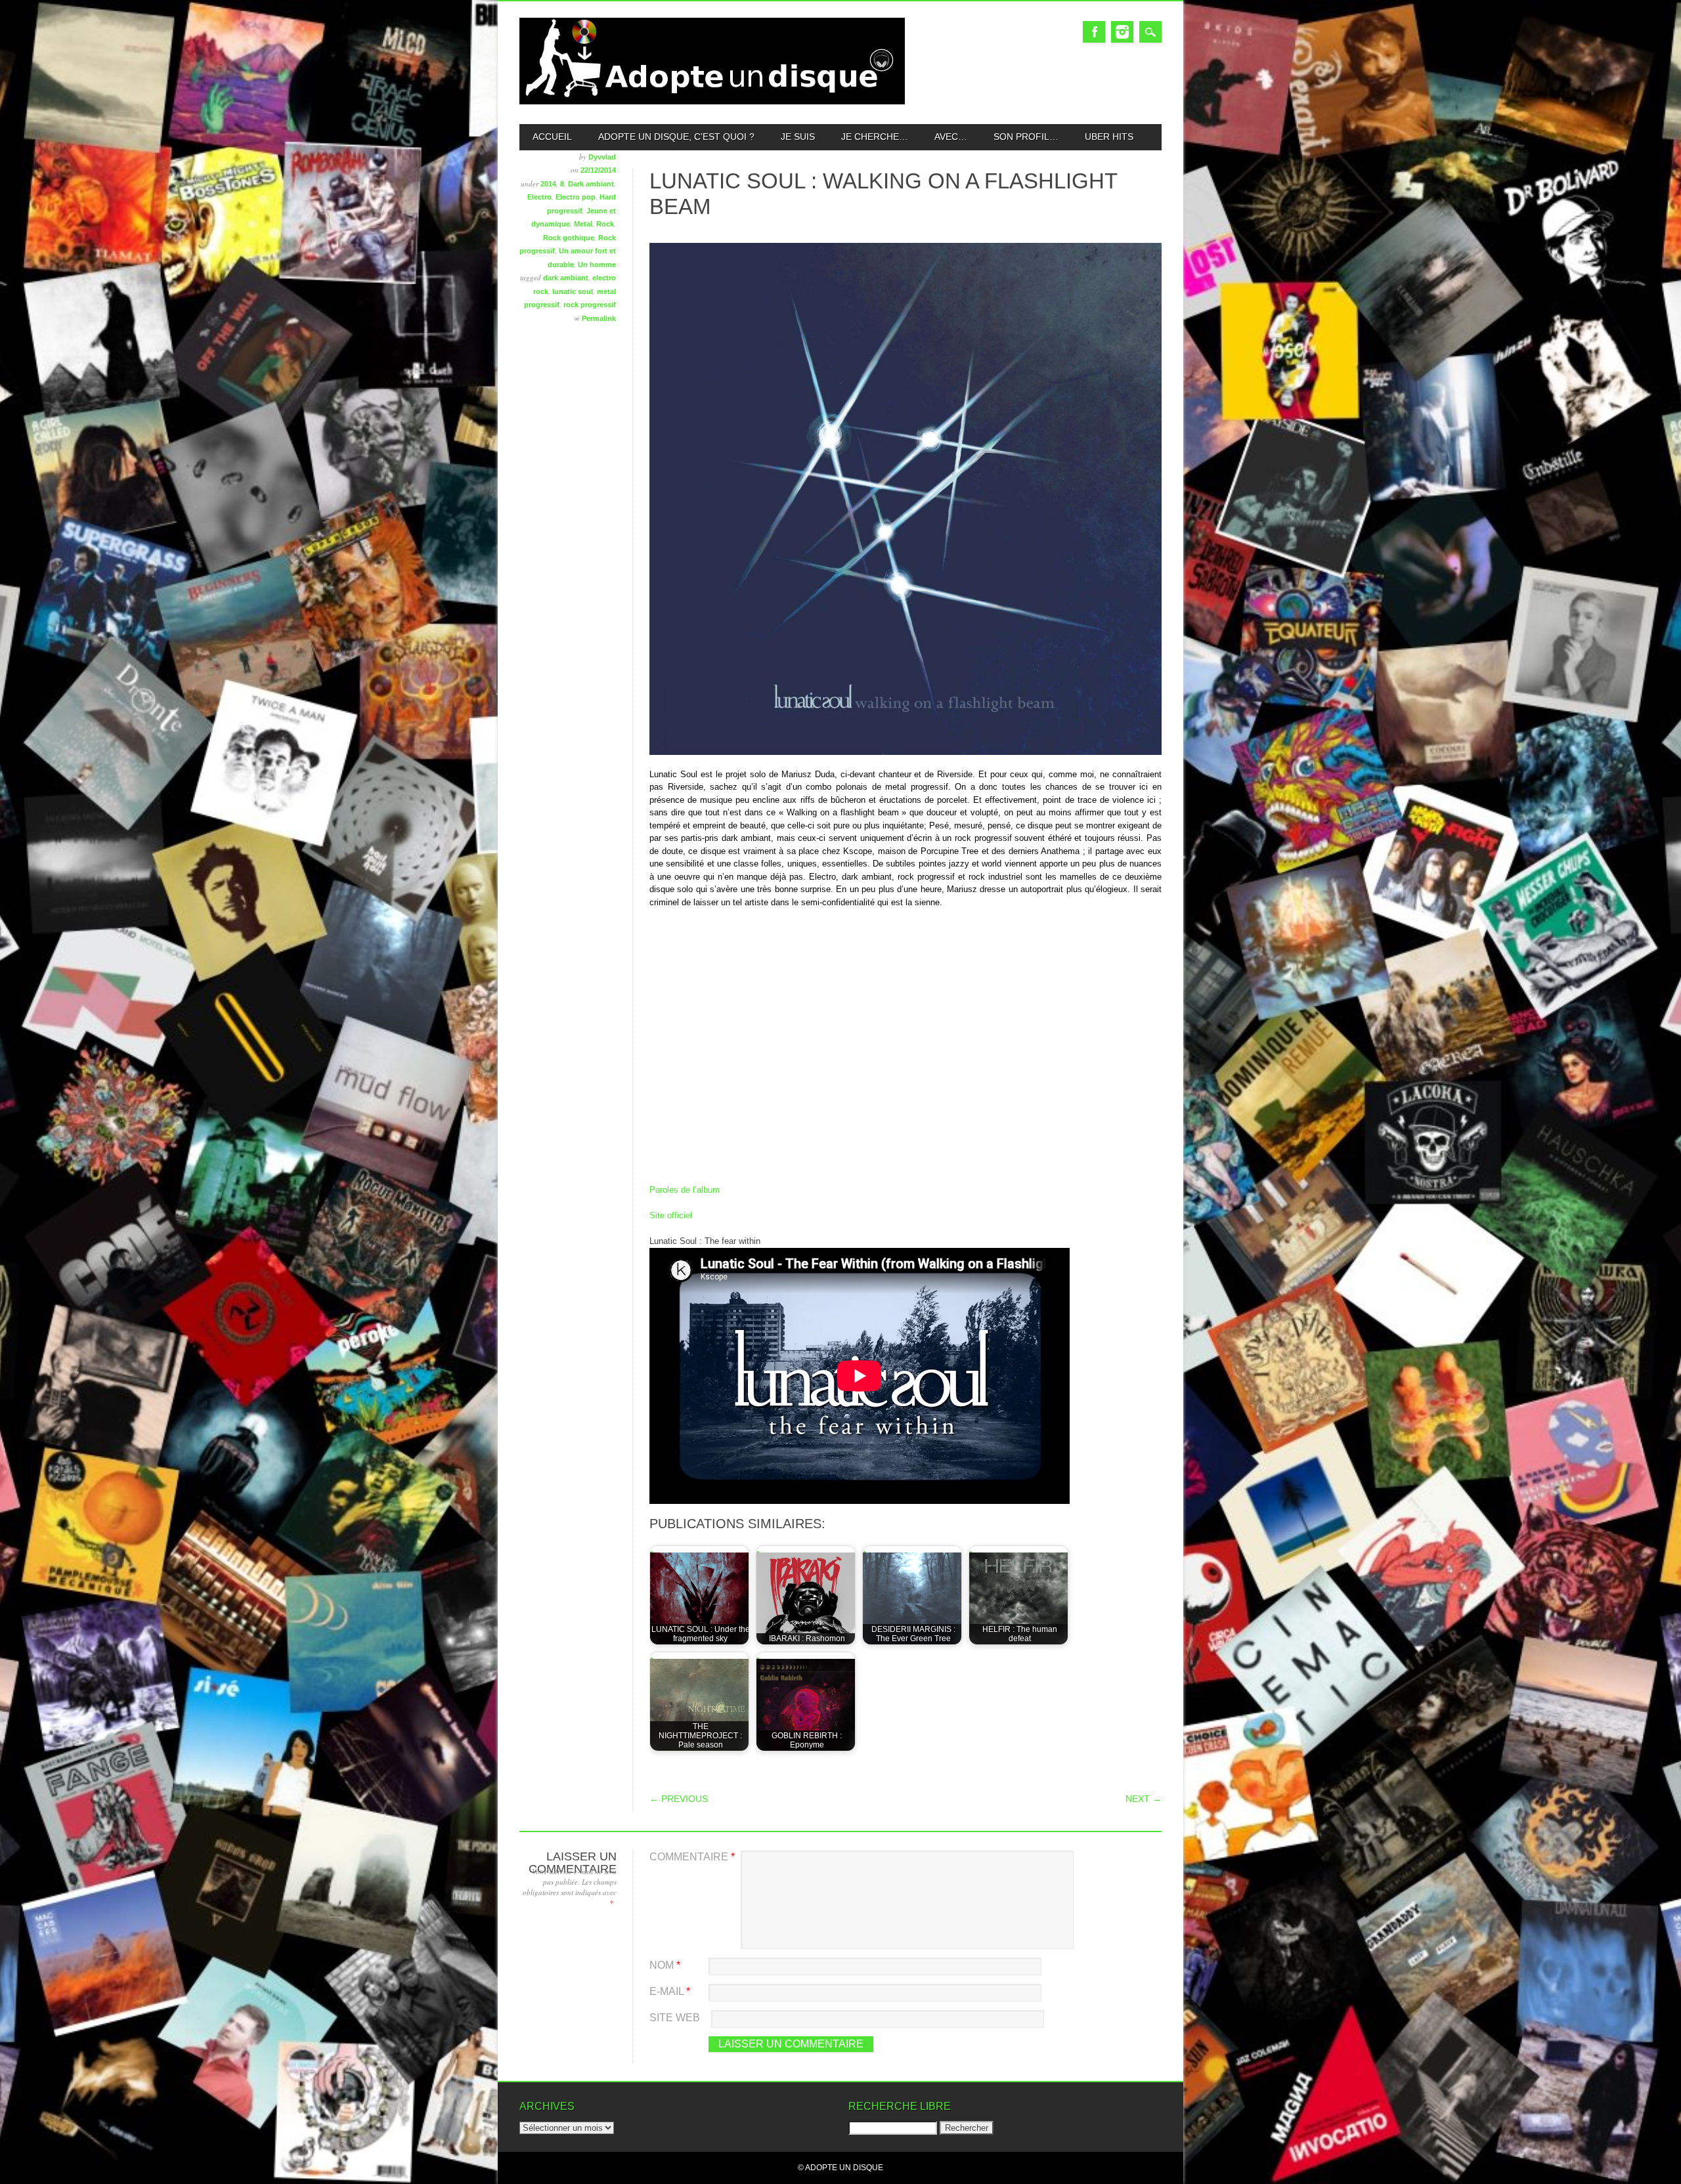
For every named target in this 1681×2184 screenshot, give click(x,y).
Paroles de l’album (685, 1190)
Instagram (1122, 32)
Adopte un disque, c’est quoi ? (676, 137)
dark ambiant (566, 278)
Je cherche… (875, 137)
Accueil (552, 137)
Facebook (1094, 32)
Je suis (798, 137)
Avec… (951, 137)
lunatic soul (573, 291)
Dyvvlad (602, 157)
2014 (548, 184)
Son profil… (1026, 137)
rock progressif (590, 305)
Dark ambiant (591, 184)
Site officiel (671, 1215)
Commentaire (692, 1857)
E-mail (670, 1991)
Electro (539, 197)
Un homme (597, 265)
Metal (583, 224)
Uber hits (1109, 137)
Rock (605, 224)
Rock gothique (569, 238)
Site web (675, 2018)
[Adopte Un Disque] (712, 101)
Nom (665, 1965)
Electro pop (576, 197)
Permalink (599, 318)
